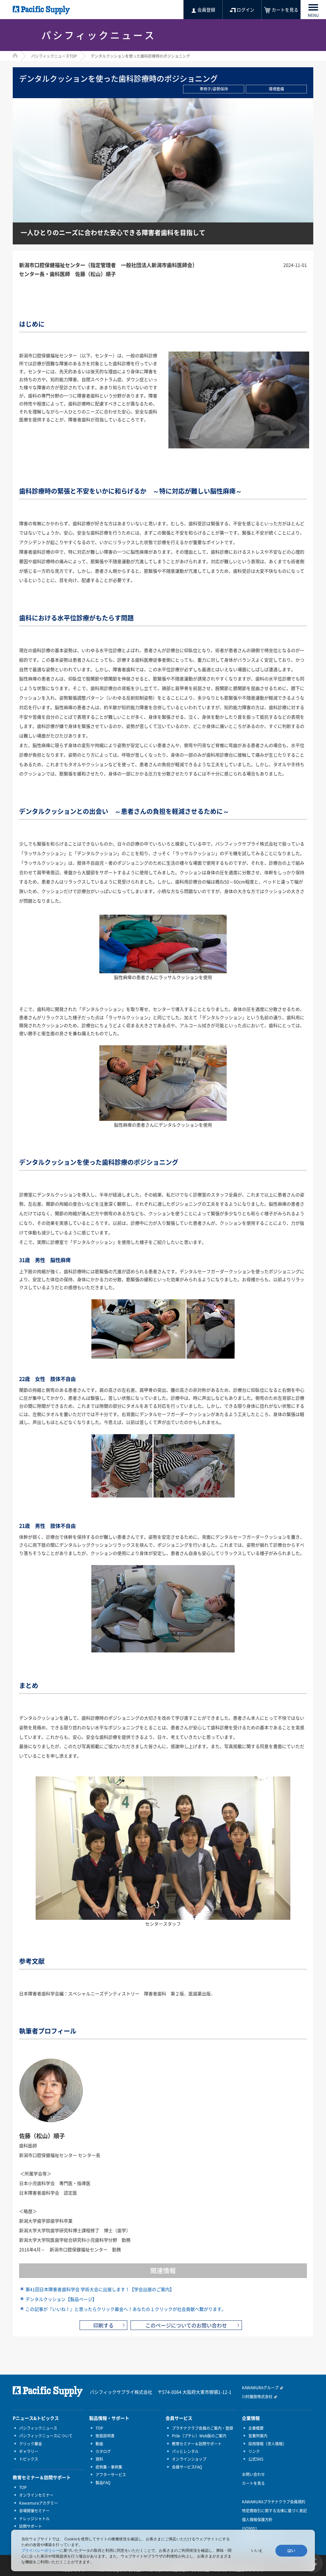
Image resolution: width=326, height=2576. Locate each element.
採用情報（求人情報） (267, 2444)
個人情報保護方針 (257, 2520)
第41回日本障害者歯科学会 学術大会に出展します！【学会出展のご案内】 (100, 2289)
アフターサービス (111, 2475)
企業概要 (256, 2428)
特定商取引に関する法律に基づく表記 (274, 2511)
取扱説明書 (105, 2436)
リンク (254, 2451)
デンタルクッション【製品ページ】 (61, 2299)
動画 (99, 2444)
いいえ (257, 2551)
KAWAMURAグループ (260, 2388)
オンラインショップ (189, 2459)
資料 (99, 2459)
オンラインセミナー (36, 2495)
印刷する (103, 2325)
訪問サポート (31, 2526)
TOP (23, 2487)
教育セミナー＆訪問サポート (197, 2444)
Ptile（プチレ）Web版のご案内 (199, 2436)
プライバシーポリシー (40, 2550)
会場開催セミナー (34, 2511)
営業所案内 (258, 2436)
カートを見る (253, 2483)
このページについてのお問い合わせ (186, 2325)
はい (291, 2551)
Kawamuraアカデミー (39, 2503)
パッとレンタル (185, 2451)
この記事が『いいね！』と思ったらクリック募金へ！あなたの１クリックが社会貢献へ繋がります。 (126, 2309)
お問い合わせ (253, 2474)
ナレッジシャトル (34, 2519)
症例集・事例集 (109, 2467)
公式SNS (256, 2459)
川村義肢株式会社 (257, 2397)
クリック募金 (31, 2444)
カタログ (103, 2451)
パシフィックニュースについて (46, 2436)
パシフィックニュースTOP (54, 56)
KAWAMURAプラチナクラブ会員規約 (274, 2502)
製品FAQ (103, 2483)
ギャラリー (29, 2451)
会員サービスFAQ (187, 2467)
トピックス (29, 2459)
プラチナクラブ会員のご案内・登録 (202, 2428)
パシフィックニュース (38, 2428)
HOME (15, 55)
